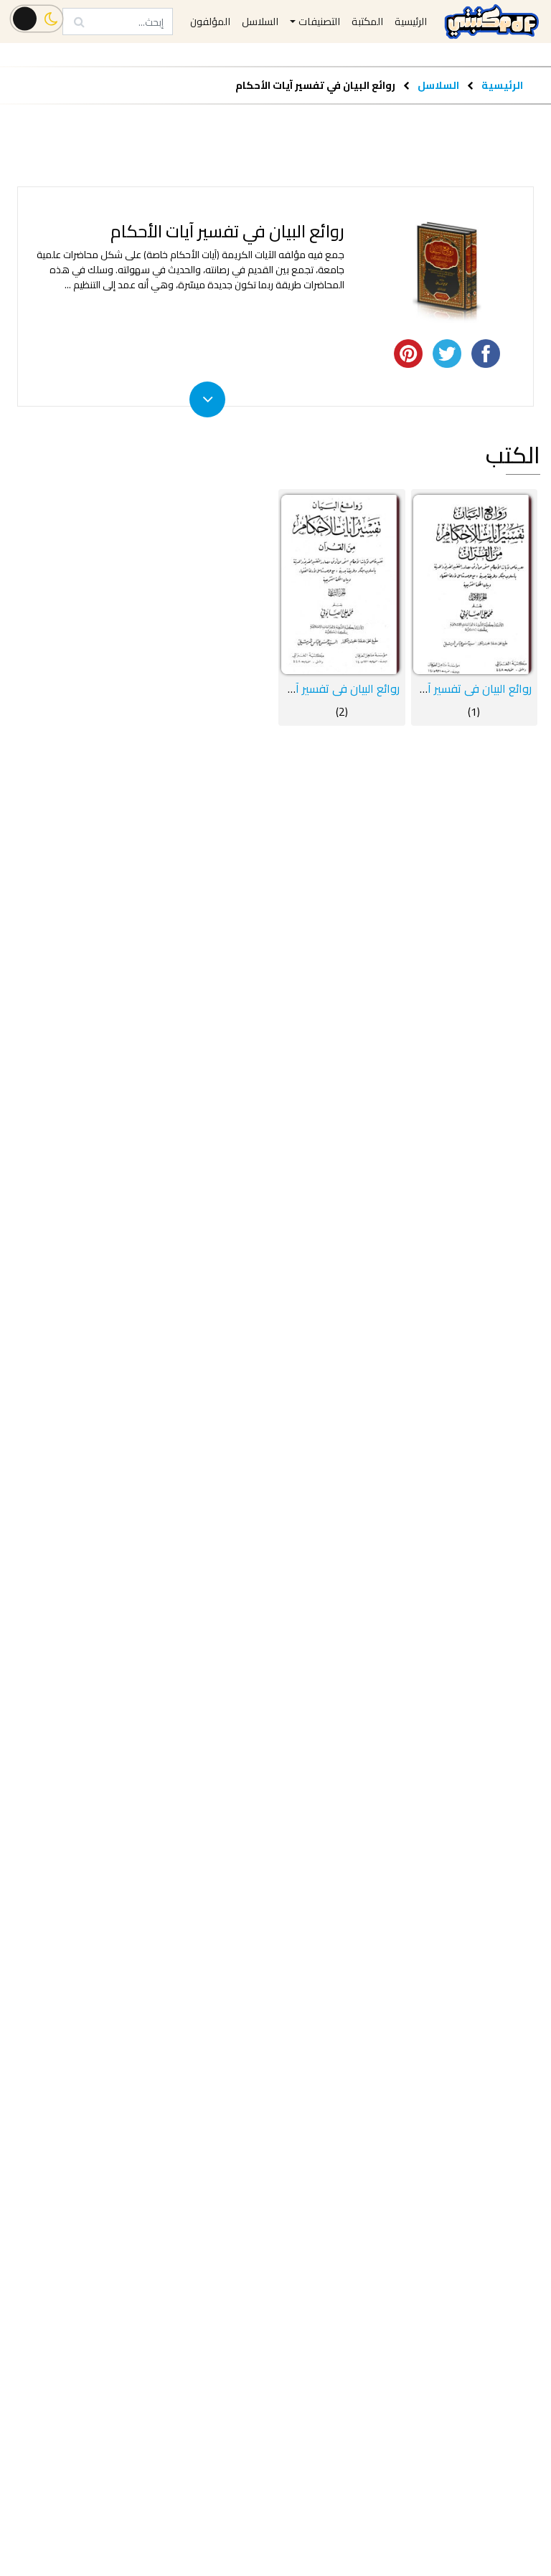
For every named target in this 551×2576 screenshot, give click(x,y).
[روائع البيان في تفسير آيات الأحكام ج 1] (475, 584)
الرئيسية (502, 85)
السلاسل (437, 85)
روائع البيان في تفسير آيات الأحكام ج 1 (443, 688)
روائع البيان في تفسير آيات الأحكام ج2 (313, 688)
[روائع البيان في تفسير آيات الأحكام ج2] (342, 584)
